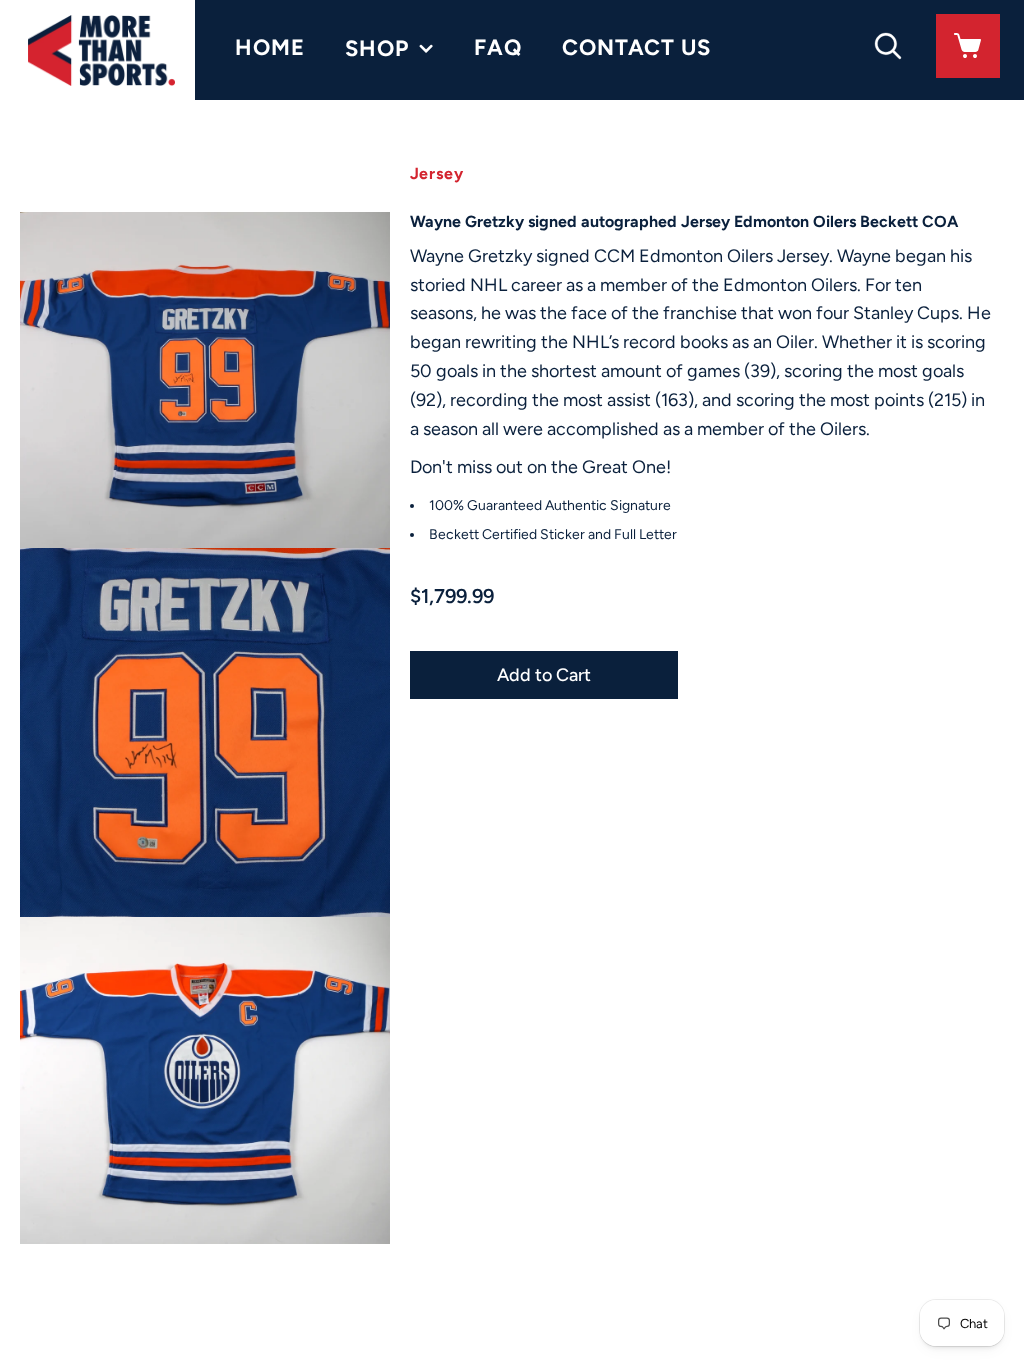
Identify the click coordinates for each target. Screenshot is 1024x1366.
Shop (377, 48)
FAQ (498, 47)
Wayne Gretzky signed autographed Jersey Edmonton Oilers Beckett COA (684, 221)
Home (270, 47)
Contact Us (636, 47)
